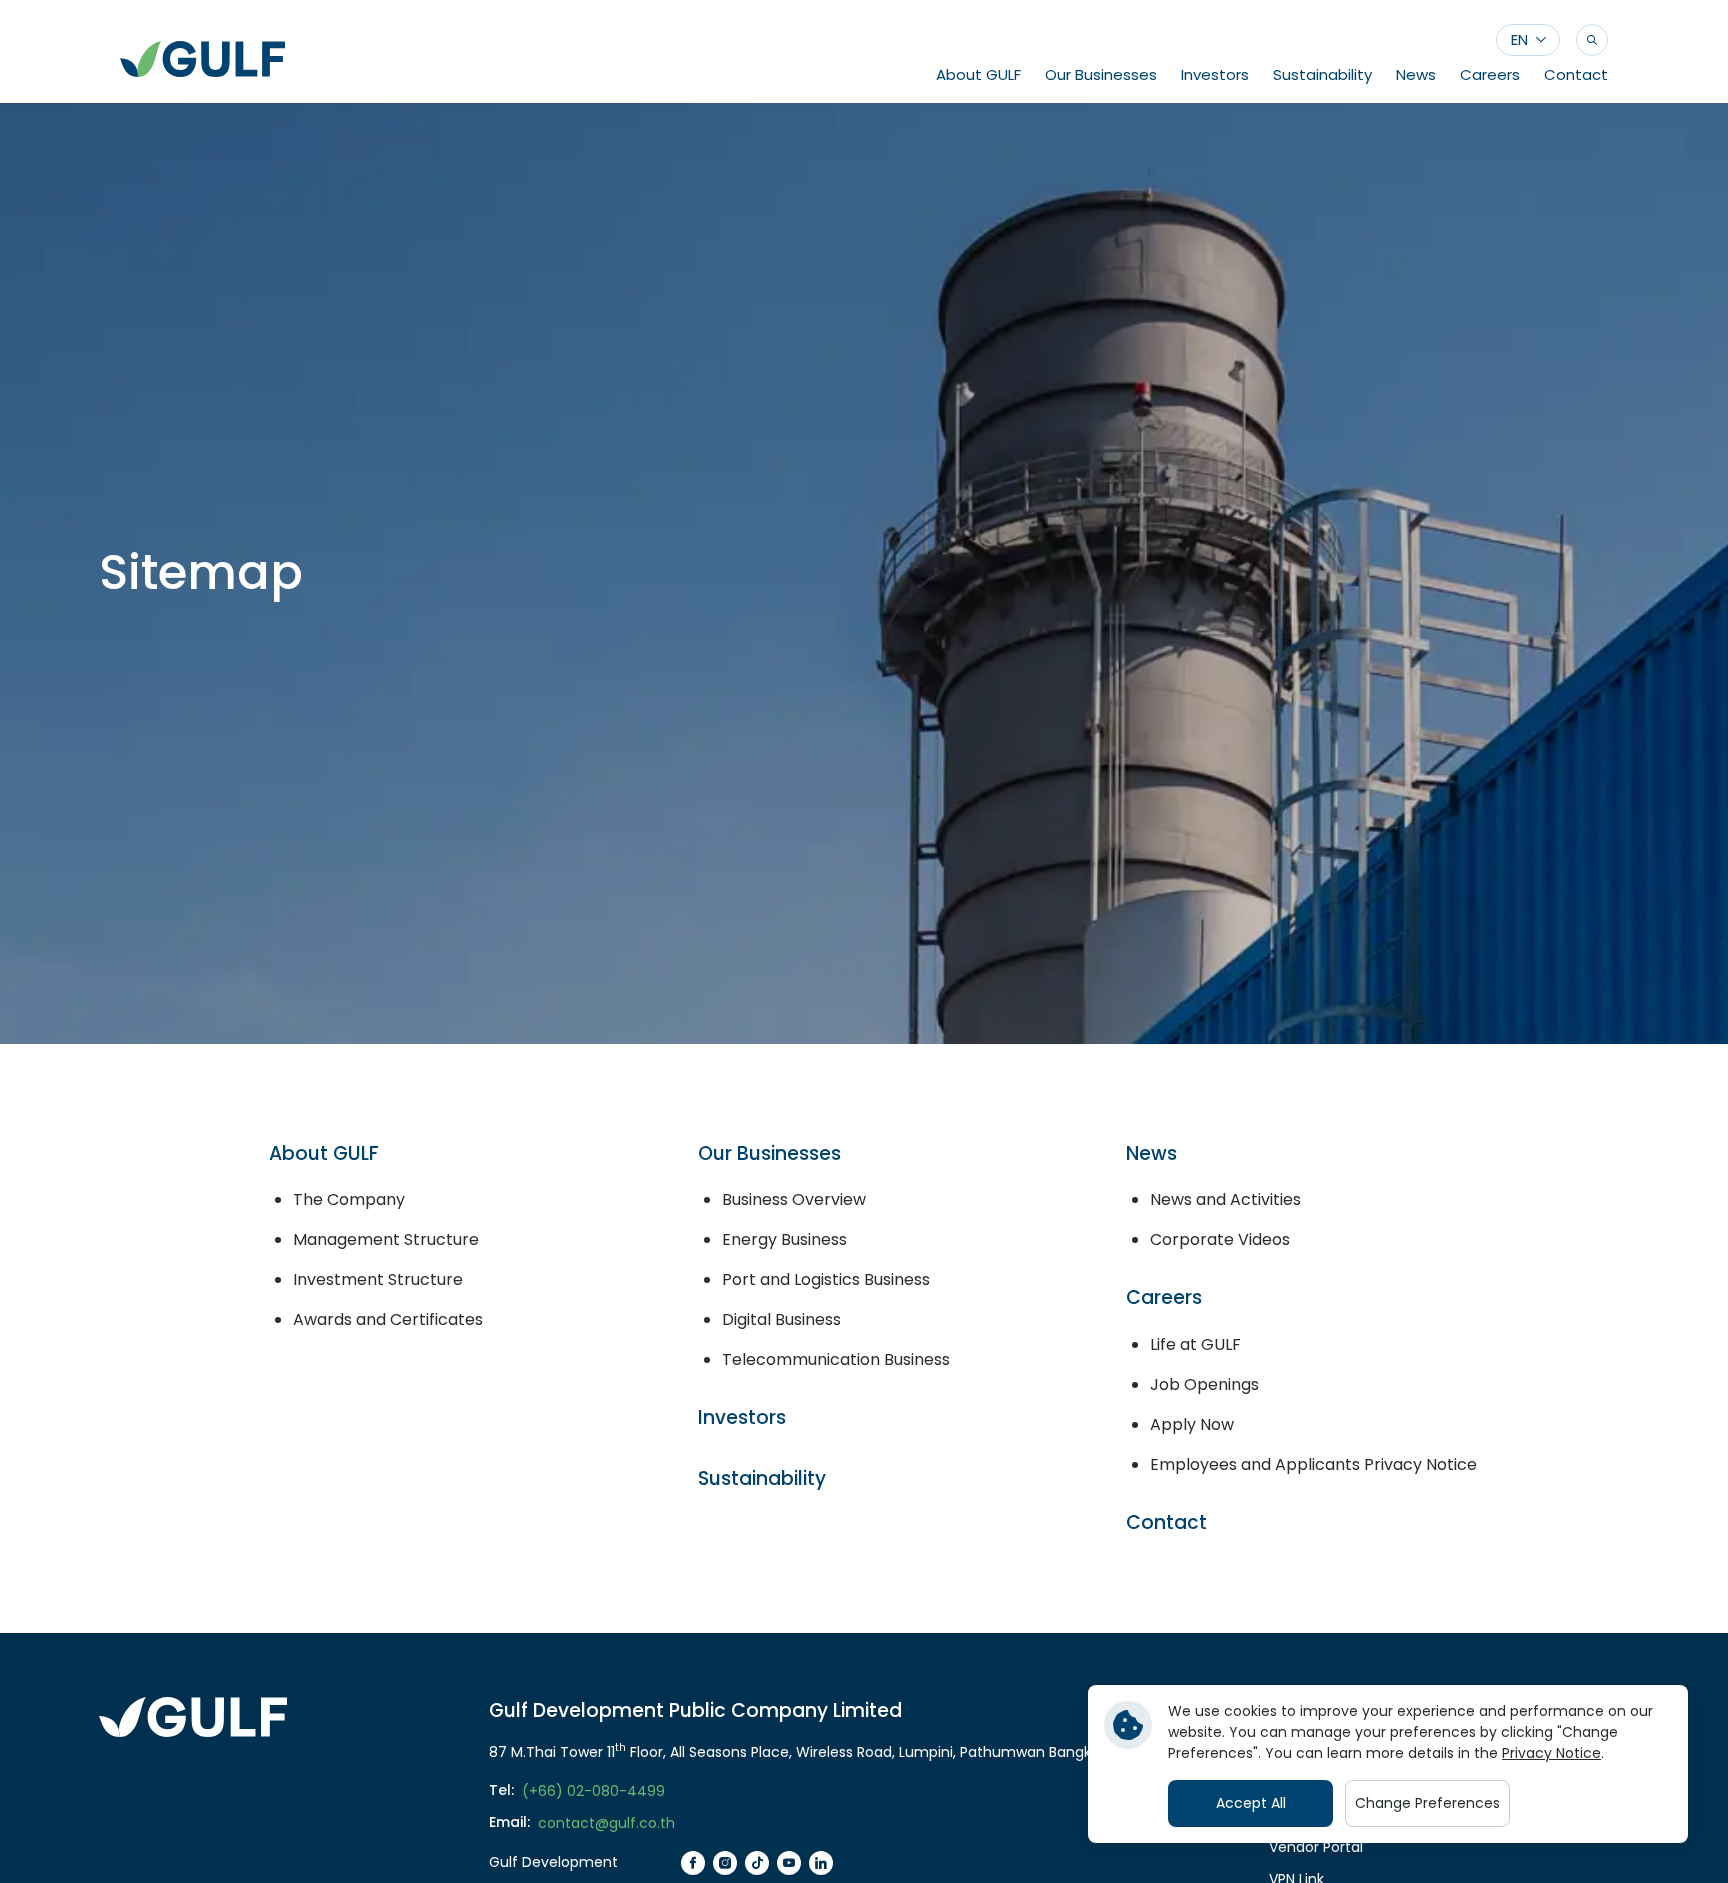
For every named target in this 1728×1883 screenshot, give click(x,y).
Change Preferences (1427, 1803)
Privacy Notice (1551, 1753)
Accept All (1251, 1803)
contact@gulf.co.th (606, 1823)
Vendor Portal (1316, 1847)
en (1519, 39)
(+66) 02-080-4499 (593, 1791)
